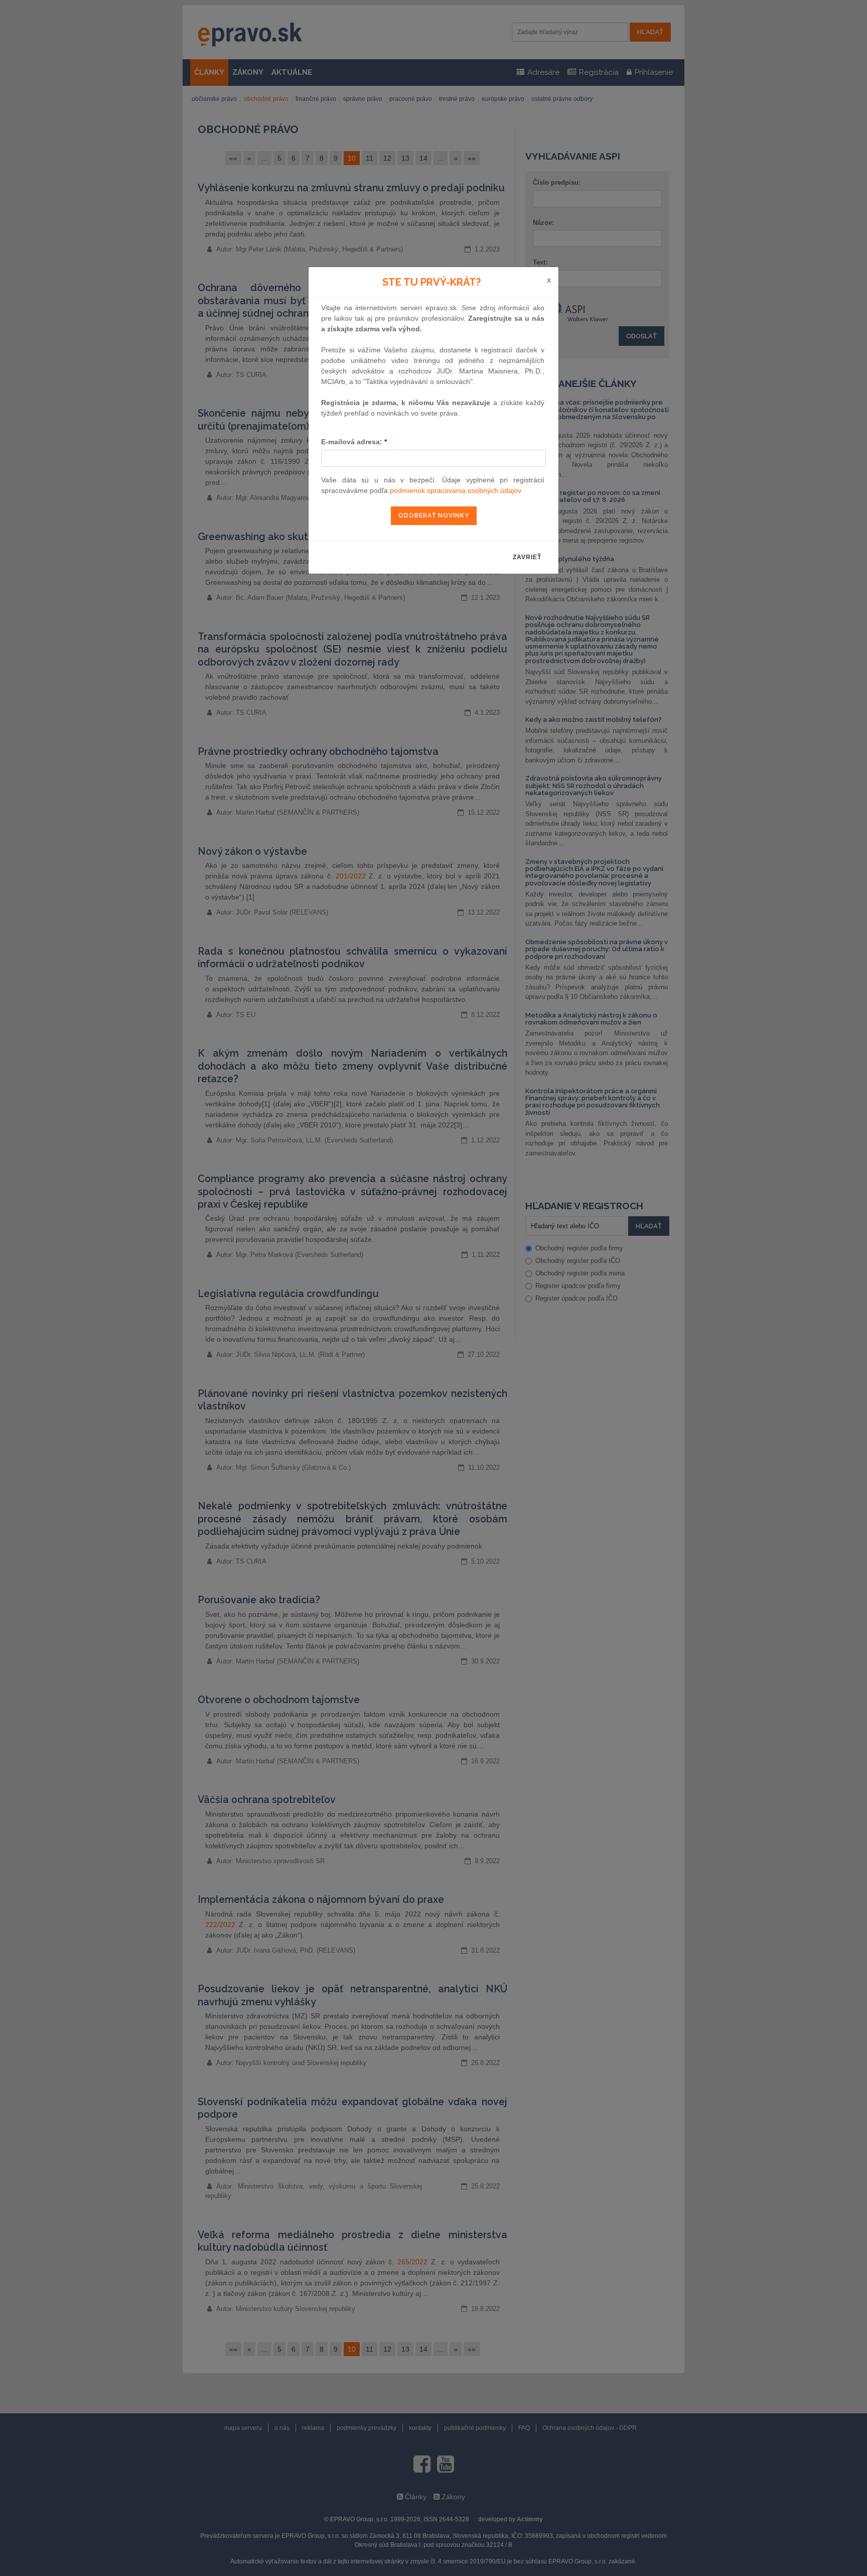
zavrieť (527, 557)
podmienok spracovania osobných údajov (456, 490)
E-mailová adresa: (354, 442)
